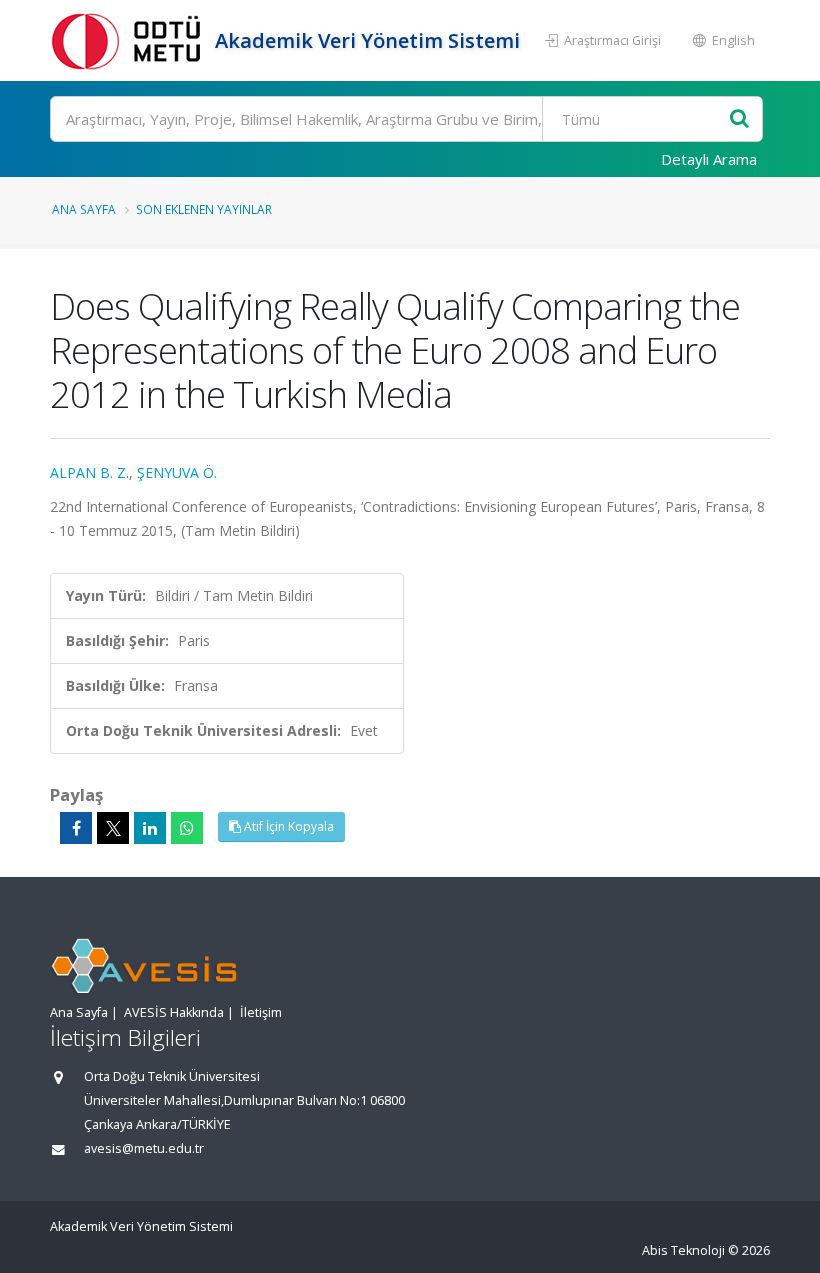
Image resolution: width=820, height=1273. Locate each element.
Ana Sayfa (84, 209)
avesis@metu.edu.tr (144, 1148)
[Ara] (739, 119)
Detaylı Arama (709, 159)
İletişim (261, 1012)
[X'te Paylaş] (113, 828)
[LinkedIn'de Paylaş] (150, 828)
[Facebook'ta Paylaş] (76, 828)
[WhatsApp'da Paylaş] (187, 828)
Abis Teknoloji (683, 1250)
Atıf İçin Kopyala (287, 826)
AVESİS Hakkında (174, 1012)
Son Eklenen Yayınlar (204, 209)
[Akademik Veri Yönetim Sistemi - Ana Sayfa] (130, 40)
